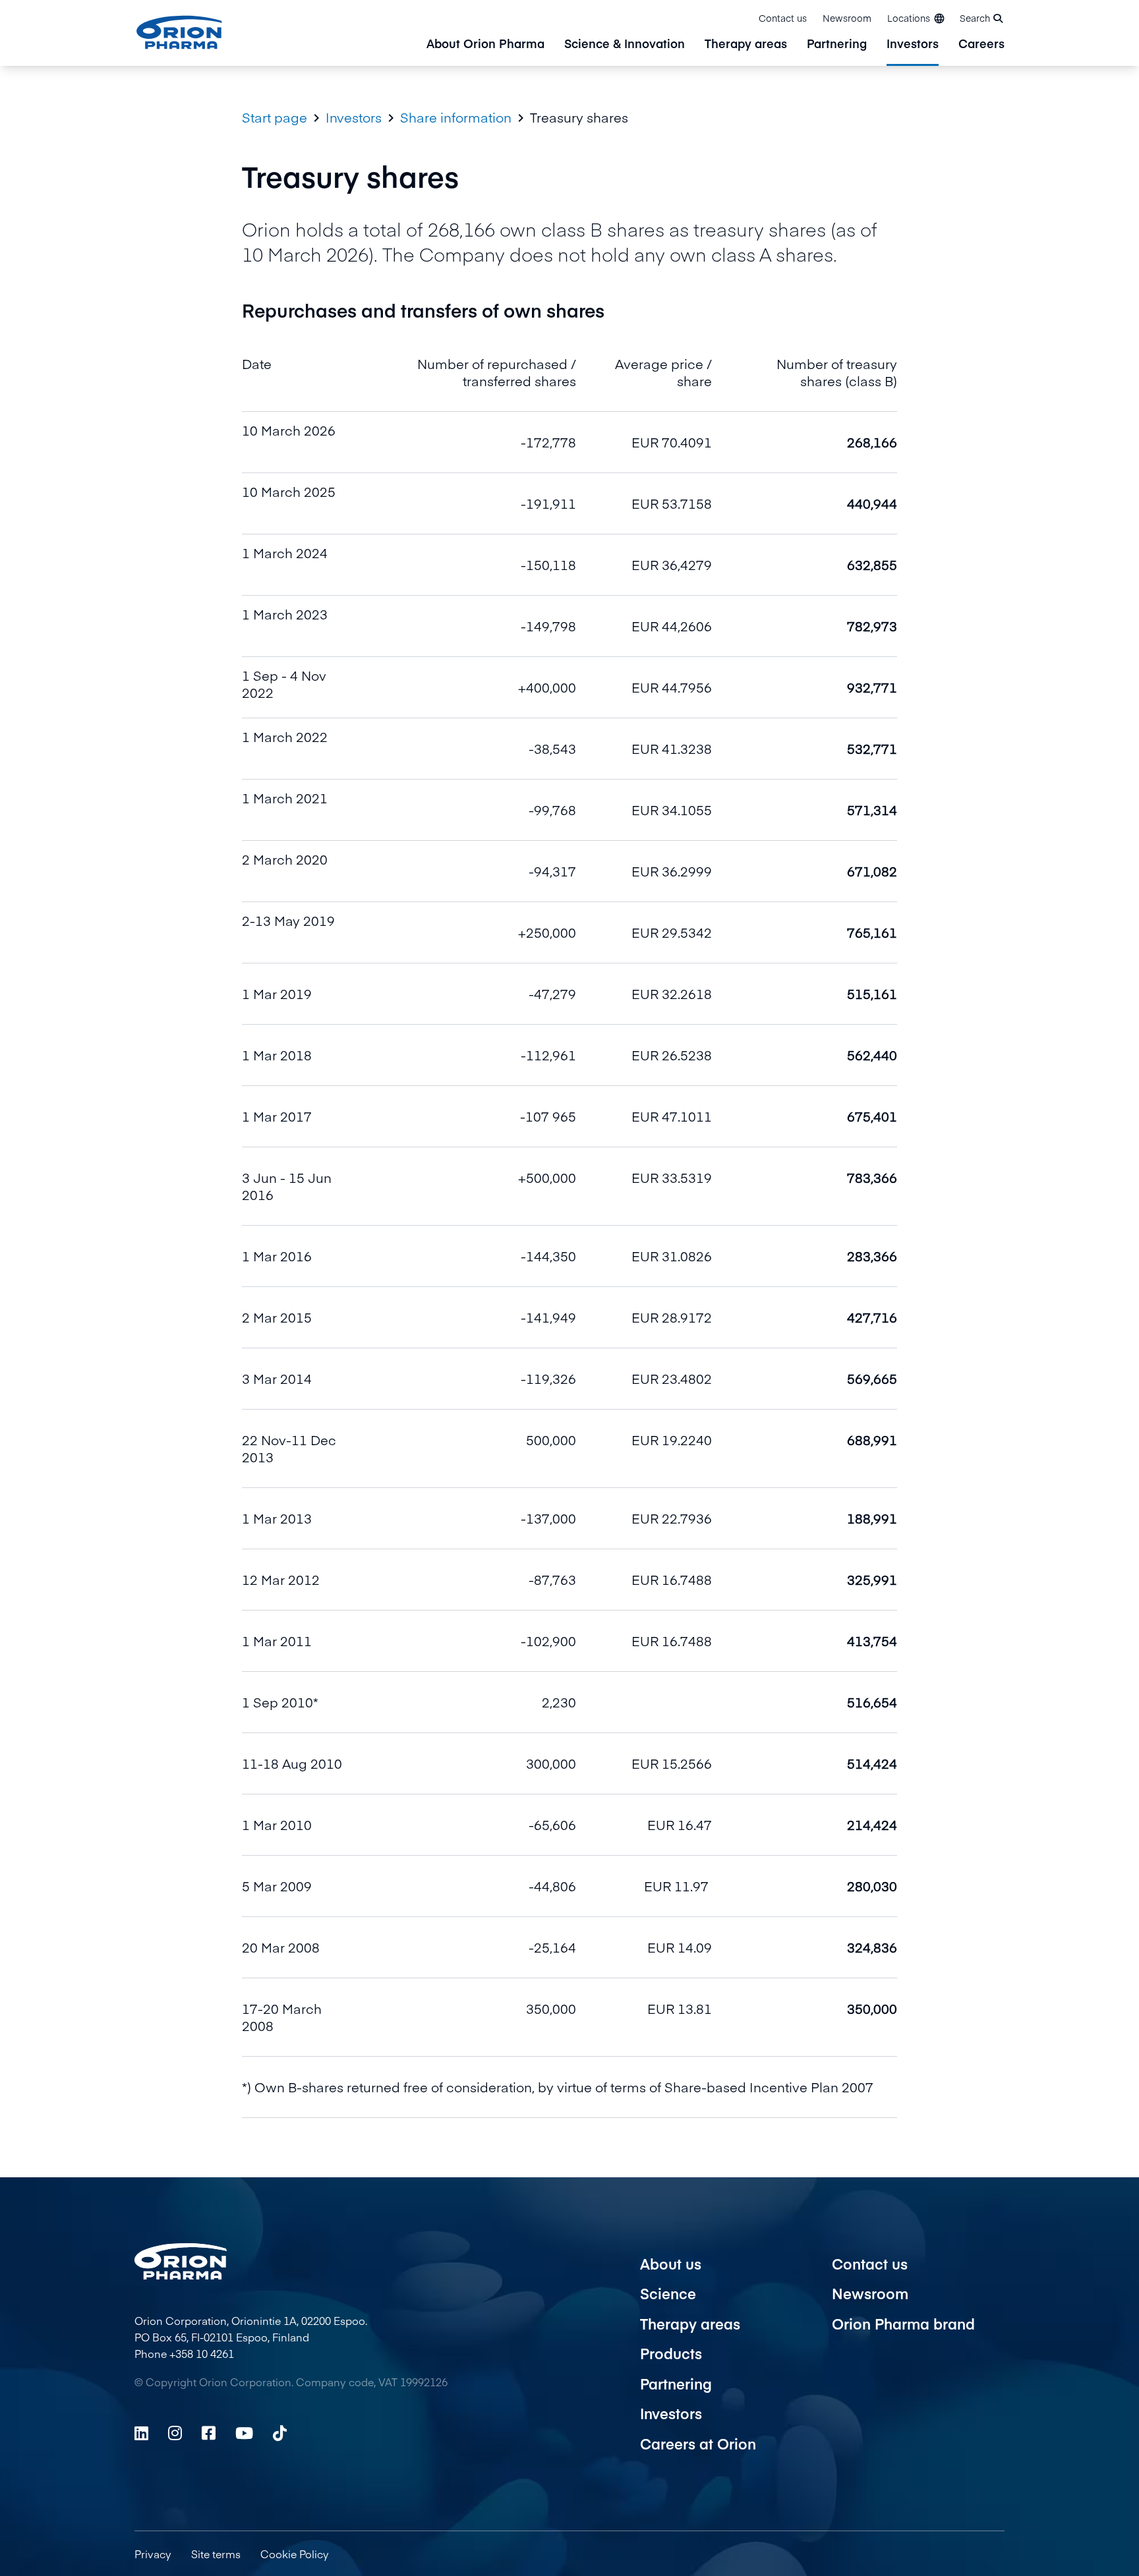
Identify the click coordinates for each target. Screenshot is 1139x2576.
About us (671, 2264)
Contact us (783, 18)
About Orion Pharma (485, 44)
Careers (981, 44)
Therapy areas (746, 44)
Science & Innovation (625, 44)
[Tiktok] (280, 2433)
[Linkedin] (141, 2433)
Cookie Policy (295, 2554)
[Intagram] (175, 2433)
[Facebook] (209, 2433)
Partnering (837, 44)
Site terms (216, 2554)
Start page (275, 117)
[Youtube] (244, 2433)
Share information (456, 117)
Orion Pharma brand (903, 2324)
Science (668, 2293)
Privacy (153, 2554)
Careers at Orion (698, 2444)
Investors (913, 44)
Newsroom (847, 18)
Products (671, 2353)
